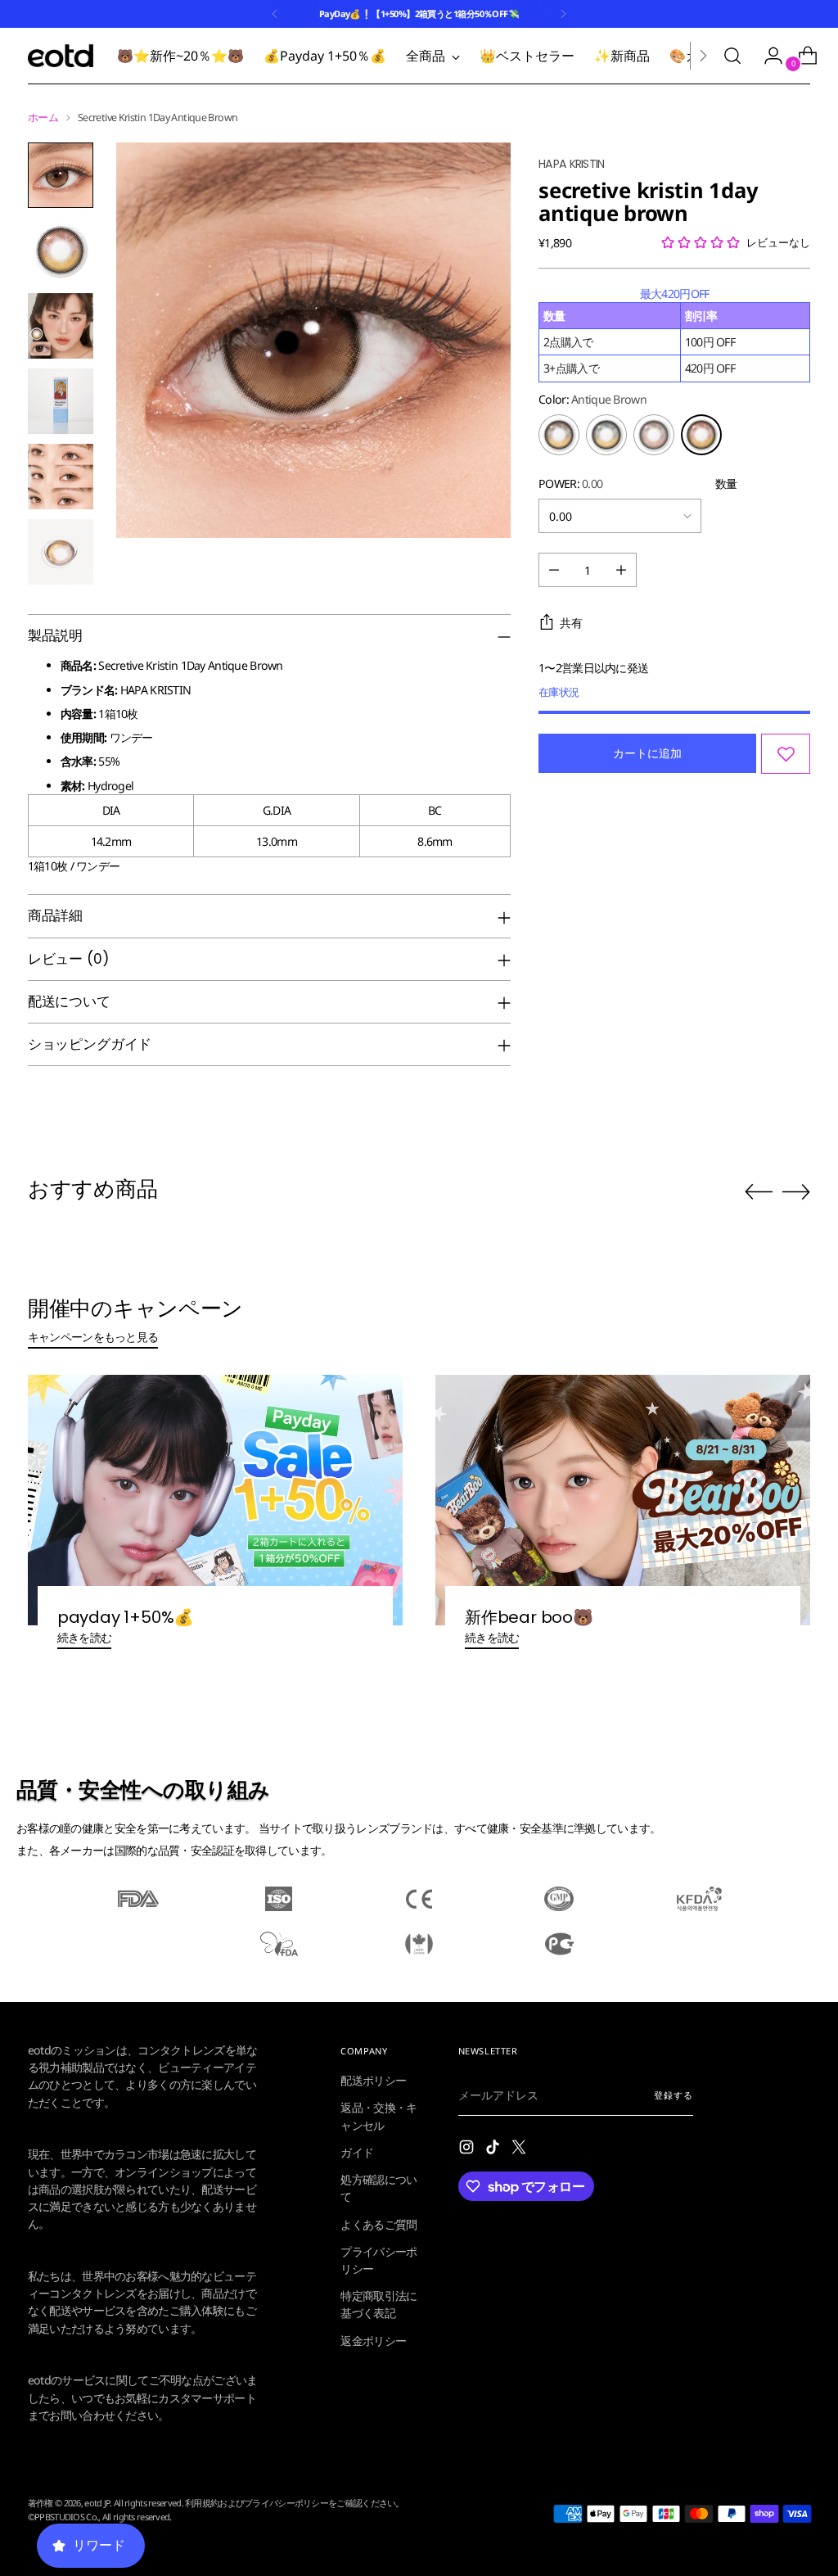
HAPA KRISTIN (572, 164)
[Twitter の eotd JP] (520, 2149)
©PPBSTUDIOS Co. (63, 2517)
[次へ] (563, 14)
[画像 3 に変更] (61, 326)
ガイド (357, 2152)
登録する (673, 2095)
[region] (674, 334)
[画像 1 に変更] (61, 175)
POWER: (570, 484)
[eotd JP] (61, 56)
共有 (571, 623)
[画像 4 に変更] (61, 401)
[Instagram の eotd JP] (468, 2149)
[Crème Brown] (559, 435)
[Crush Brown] (654, 435)
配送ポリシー (373, 2080)
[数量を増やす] (621, 570)
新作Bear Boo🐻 (529, 1617)
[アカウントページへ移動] (767, 56)
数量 (726, 484)
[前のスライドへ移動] (759, 1192)
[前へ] (275, 14)
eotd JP (97, 2503)
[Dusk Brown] (606, 435)
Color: (592, 399)
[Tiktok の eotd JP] (494, 2149)
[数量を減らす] (554, 570)
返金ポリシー (373, 2341)
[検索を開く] (732, 56)
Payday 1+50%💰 (126, 1617)
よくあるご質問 (378, 2224)
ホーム (43, 118)
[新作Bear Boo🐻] (623, 1500)
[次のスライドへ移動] (796, 1191)
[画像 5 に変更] (61, 477)
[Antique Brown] (701, 435)
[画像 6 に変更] (61, 552)
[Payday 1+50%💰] (215, 1500)
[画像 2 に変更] (61, 251)
